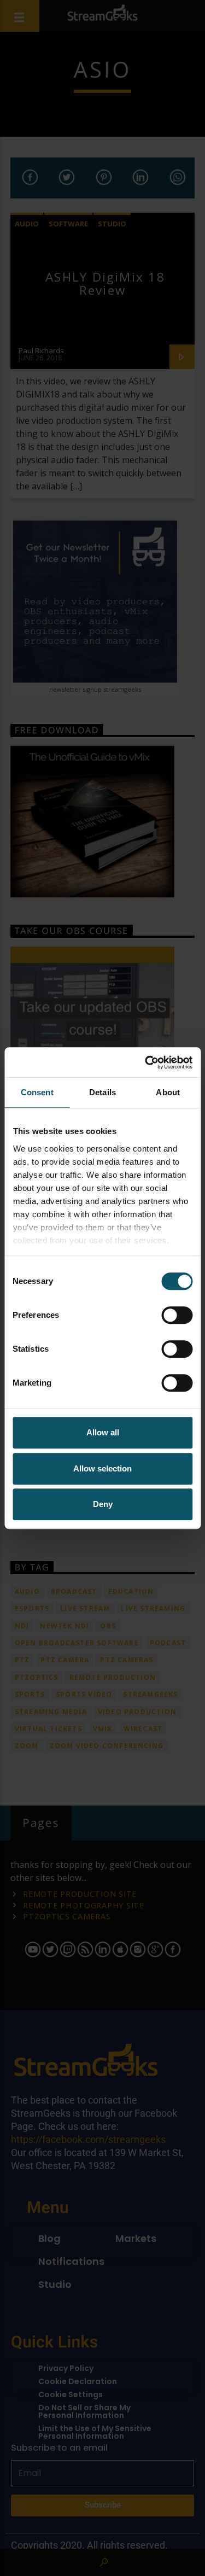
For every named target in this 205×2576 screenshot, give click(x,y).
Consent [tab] (37, 1092)
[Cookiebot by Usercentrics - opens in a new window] (146, 1062)
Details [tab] (102, 1092)
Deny (103, 1504)
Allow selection (102, 1468)
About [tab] (168, 1092)
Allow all (103, 1432)
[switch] (177, 1315)
